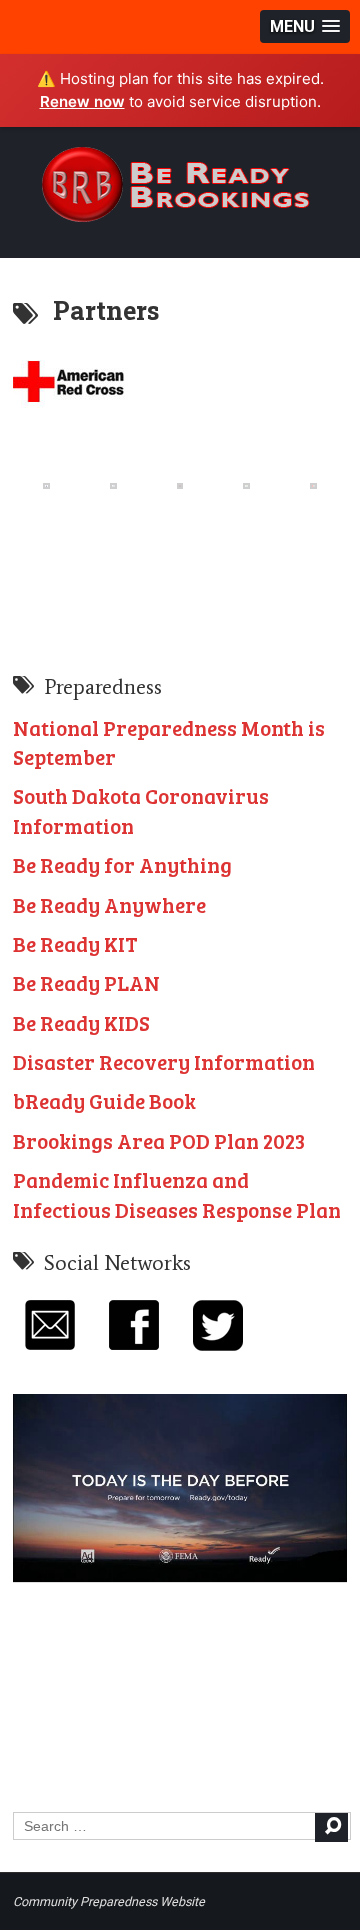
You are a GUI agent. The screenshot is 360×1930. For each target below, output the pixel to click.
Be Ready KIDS (81, 1022)
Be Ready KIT (75, 943)
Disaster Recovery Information (164, 1061)
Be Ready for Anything (122, 864)
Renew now (82, 101)
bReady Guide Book (104, 1100)
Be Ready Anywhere (109, 904)
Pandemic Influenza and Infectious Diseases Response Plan (177, 1194)
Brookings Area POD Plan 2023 (159, 1140)
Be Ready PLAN (86, 982)
